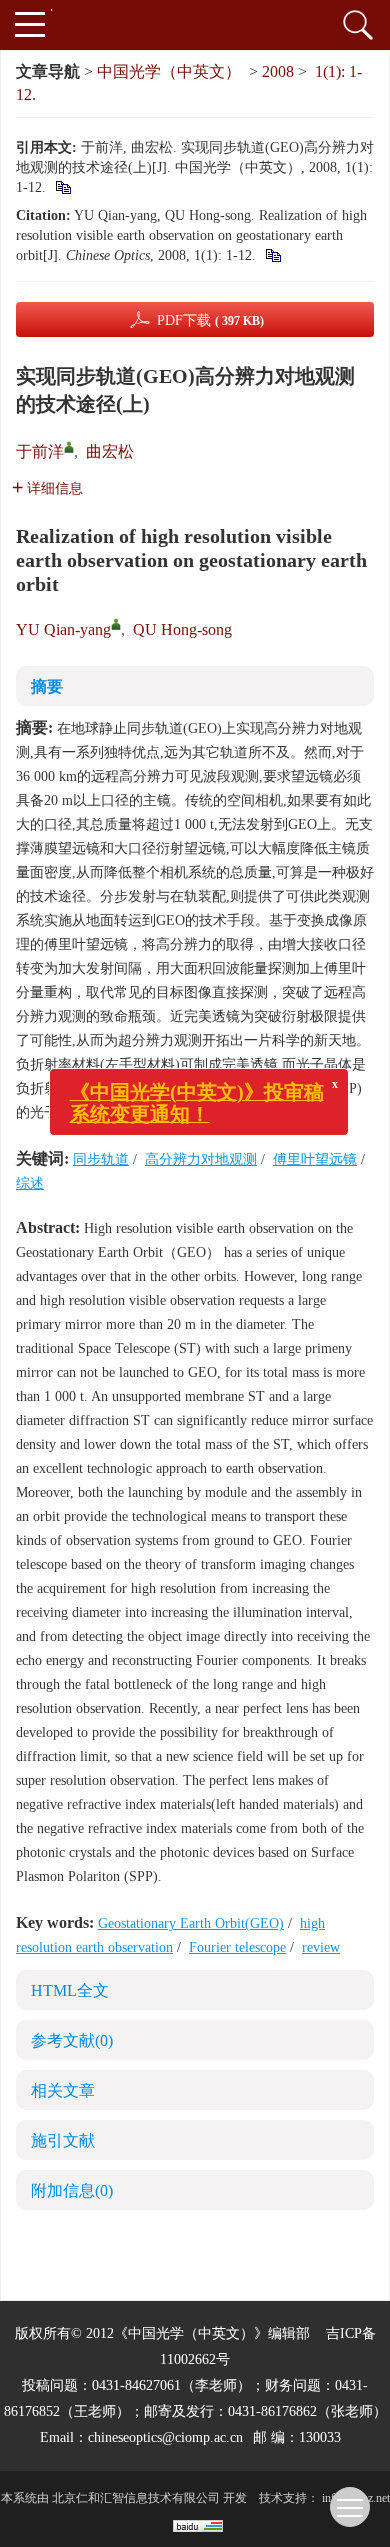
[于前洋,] (69, 447)
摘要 (47, 686)
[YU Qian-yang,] (116, 624)
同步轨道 (101, 1159)
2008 (278, 71)
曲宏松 (110, 451)
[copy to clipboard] (272, 255)
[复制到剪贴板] (62, 187)
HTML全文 (70, 1990)
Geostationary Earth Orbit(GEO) (191, 1923)
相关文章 (63, 2090)
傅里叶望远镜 (315, 1159)
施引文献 (63, 2140)
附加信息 (72, 2190)
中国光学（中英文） (169, 71)
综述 (30, 1183)
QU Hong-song (182, 629)
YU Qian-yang (63, 629)
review (321, 1947)
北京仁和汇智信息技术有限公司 (136, 2498)
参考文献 (72, 2040)
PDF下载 (210, 320)
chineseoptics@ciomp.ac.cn (165, 2437)
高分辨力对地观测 (201, 1159)
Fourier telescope (237, 1947)
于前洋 (40, 451)
